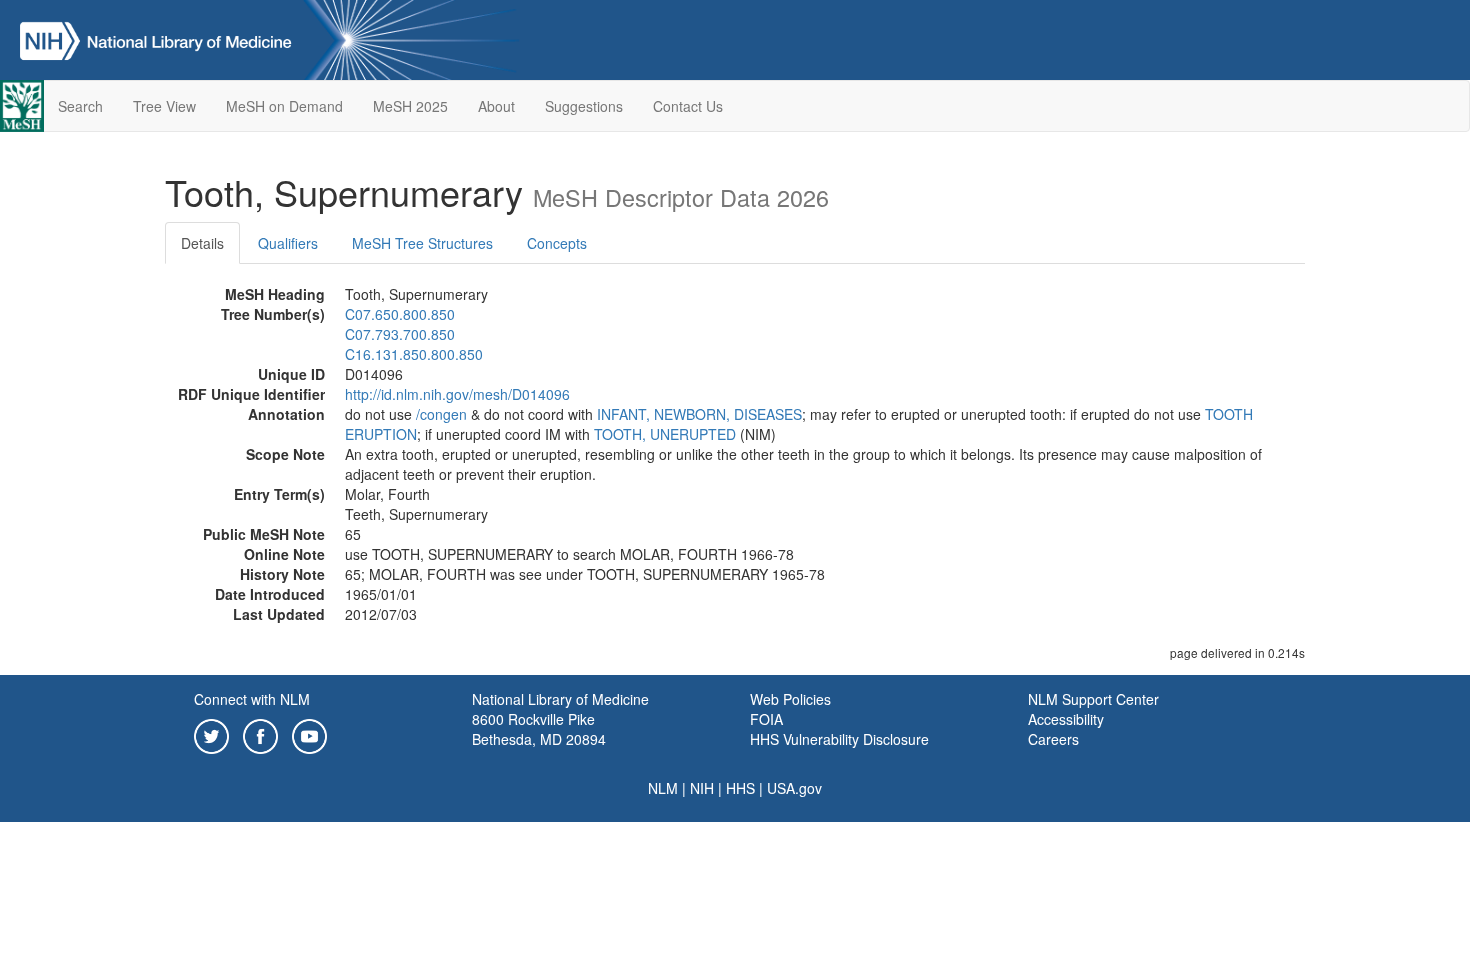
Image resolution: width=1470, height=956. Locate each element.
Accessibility (1066, 719)
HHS (740, 788)
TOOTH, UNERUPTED (665, 434)
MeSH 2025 (410, 106)
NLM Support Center (1093, 699)
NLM (663, 788)
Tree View (164, 106)
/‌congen (441, 414)
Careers (1053, 739)
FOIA (766, 719)
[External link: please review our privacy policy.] (211, 734)
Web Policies (790, 699)
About (496, 106)
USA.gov (794, 788)
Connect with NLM (252, 699)
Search (80, 106)
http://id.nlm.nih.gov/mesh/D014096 (457, 394)
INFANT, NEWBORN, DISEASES (699, 414)
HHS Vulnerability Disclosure (839, 739)
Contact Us (688, 106)
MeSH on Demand (284, 106)
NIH (702, 788)
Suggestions (584, 106)
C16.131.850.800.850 (414, 354)
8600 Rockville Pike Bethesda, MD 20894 (539, 729)
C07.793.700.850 (400, 334)
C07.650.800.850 (400, 314)
